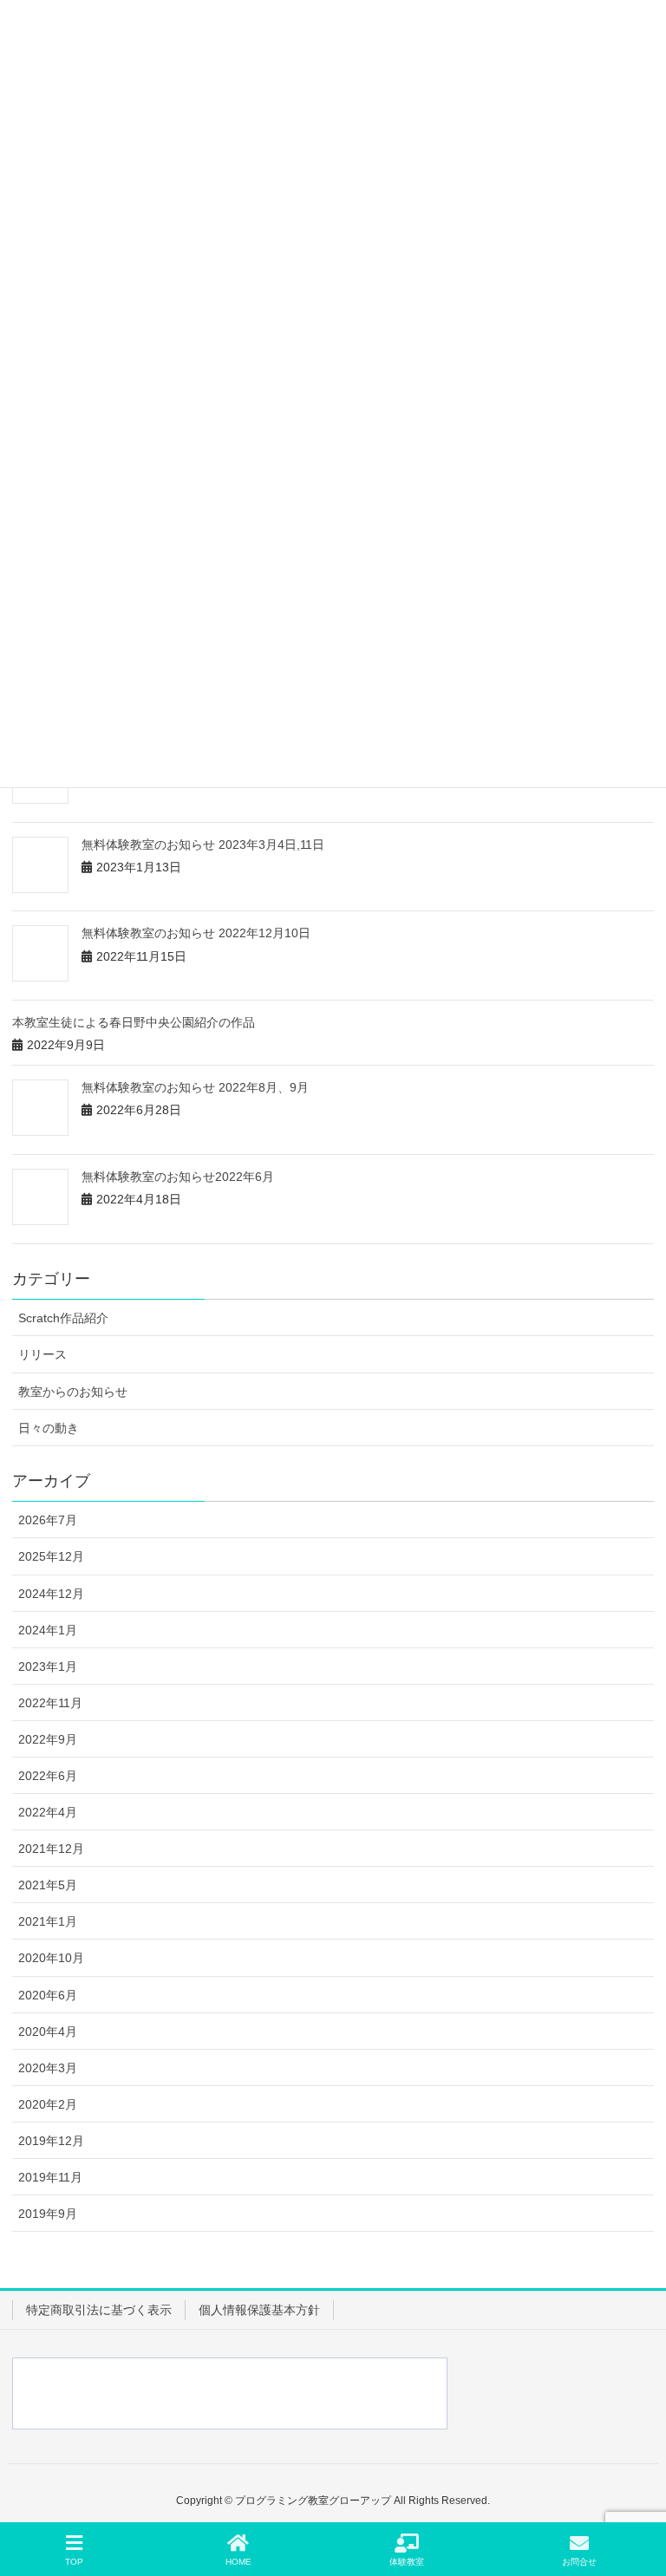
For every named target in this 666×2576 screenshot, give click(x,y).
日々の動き (49, 1428)
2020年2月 (48, 2104)
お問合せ (579, 2562)
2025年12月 (51, 1556)
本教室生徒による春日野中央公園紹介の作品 (134, 1022)
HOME (238, 2562)
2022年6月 (48, 1776)
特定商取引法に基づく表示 (99, 2310)
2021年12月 (51, 1849)
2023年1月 (48, 1666)
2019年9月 (48, 2214)
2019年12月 (51, 2141)
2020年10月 (51, 1958)
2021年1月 (48, 1921)
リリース (42, 1354)
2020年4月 (48, 2031)
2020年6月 (48, 1995)
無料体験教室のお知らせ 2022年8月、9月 (195, 1087)
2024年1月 (48, 1630)
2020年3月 (48, 2068)
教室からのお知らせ (73, 1392)
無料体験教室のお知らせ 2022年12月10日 (196, 933)
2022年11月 (50, 1703)
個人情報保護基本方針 (259, 2310)
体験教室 (407, 2562)
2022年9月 (48, 1739)
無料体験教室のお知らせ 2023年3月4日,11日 (203, 845)
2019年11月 (50, 2177)
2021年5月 (48, 1885)
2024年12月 (51, 1594)
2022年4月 (48, 1812)
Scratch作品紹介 (63, 1318)
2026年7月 (48, 1520)
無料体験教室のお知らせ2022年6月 (178, 1177)
